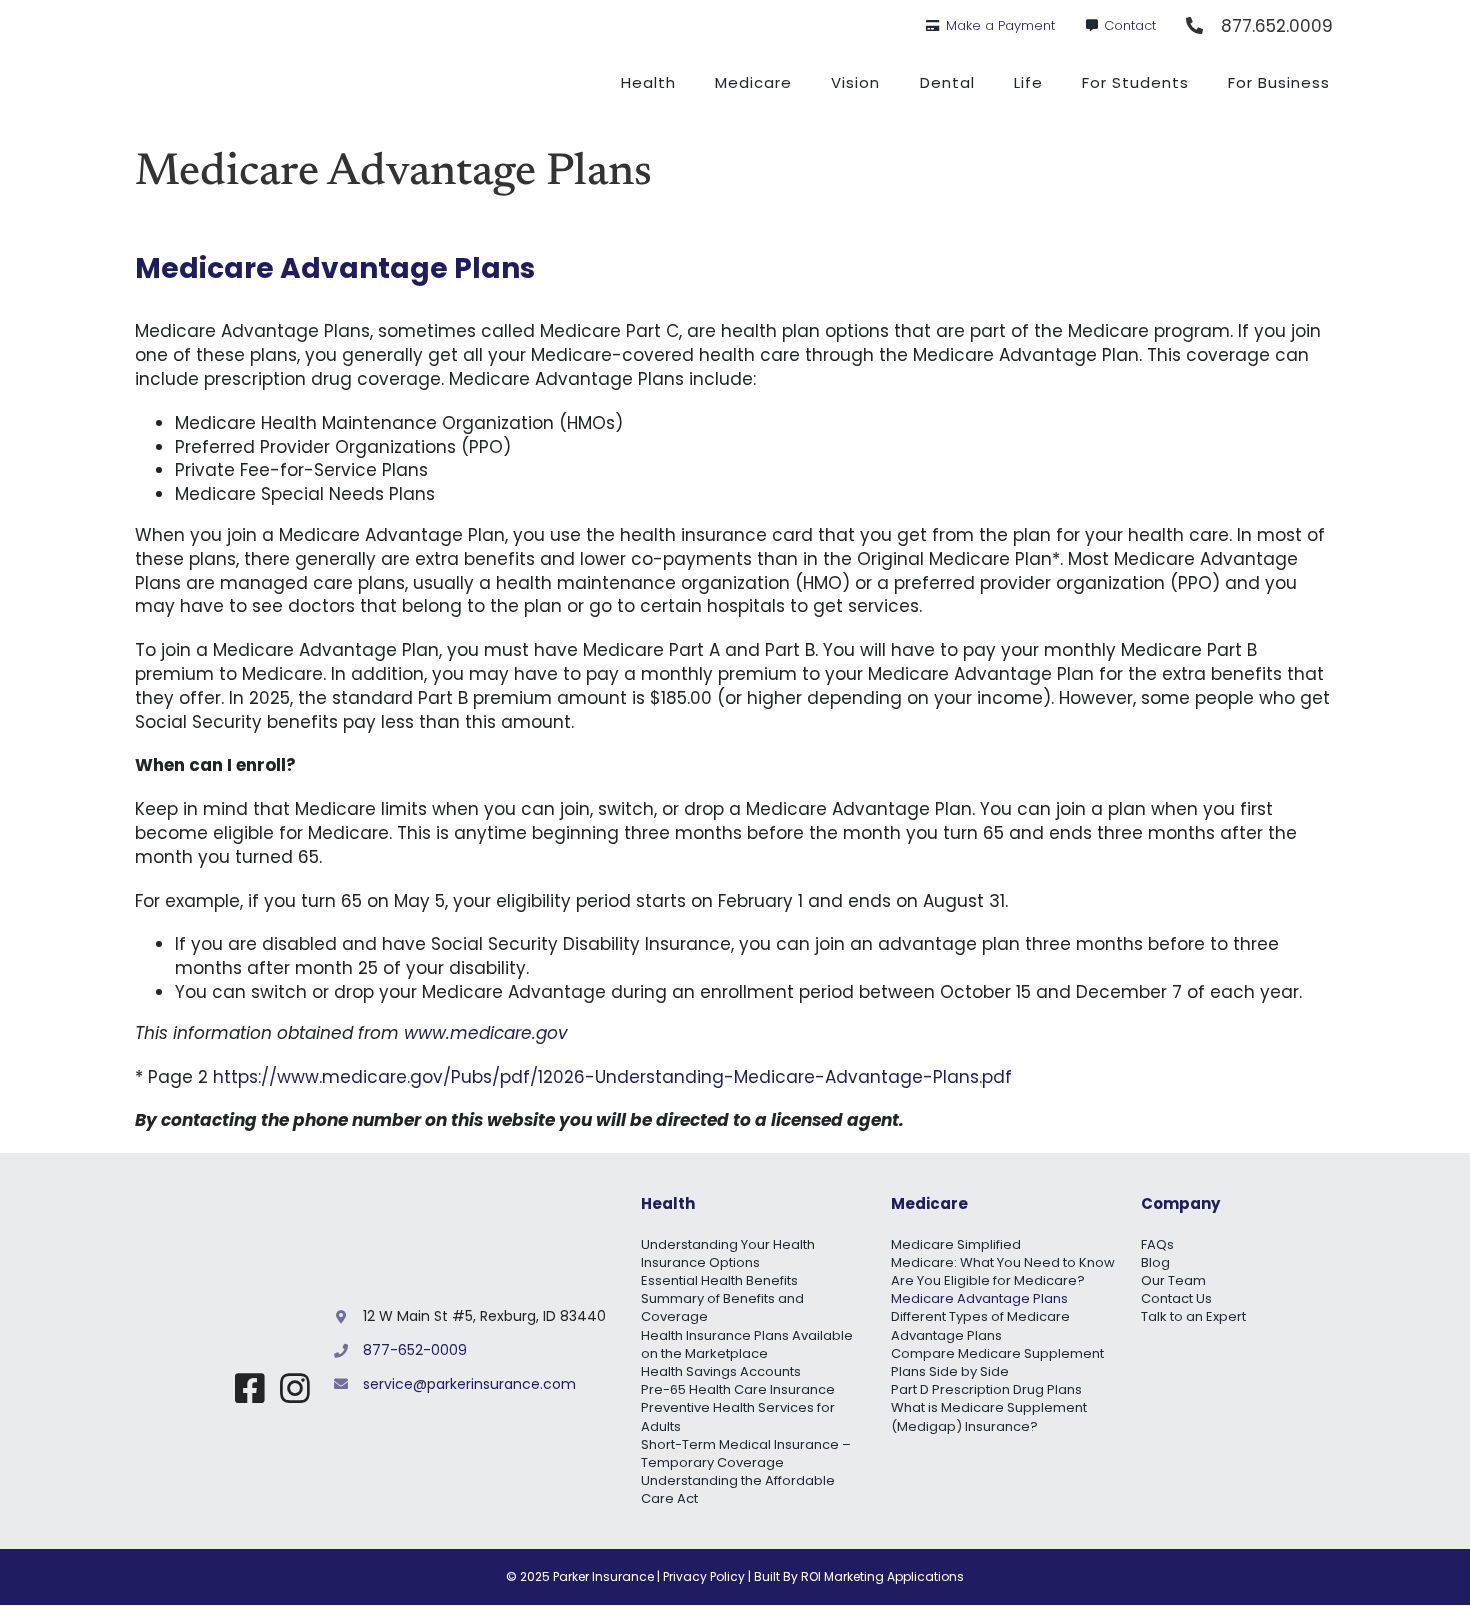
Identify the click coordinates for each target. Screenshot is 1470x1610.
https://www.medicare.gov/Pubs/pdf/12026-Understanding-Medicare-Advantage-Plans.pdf (612, 1077)
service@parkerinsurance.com (469, 1384)
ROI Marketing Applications (882, 1576)
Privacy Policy (704, 1576)
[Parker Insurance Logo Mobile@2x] (228, 1305)
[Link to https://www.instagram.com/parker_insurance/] (295, 1388)
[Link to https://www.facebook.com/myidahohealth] (250, 1388)
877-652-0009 (415, 1350)
